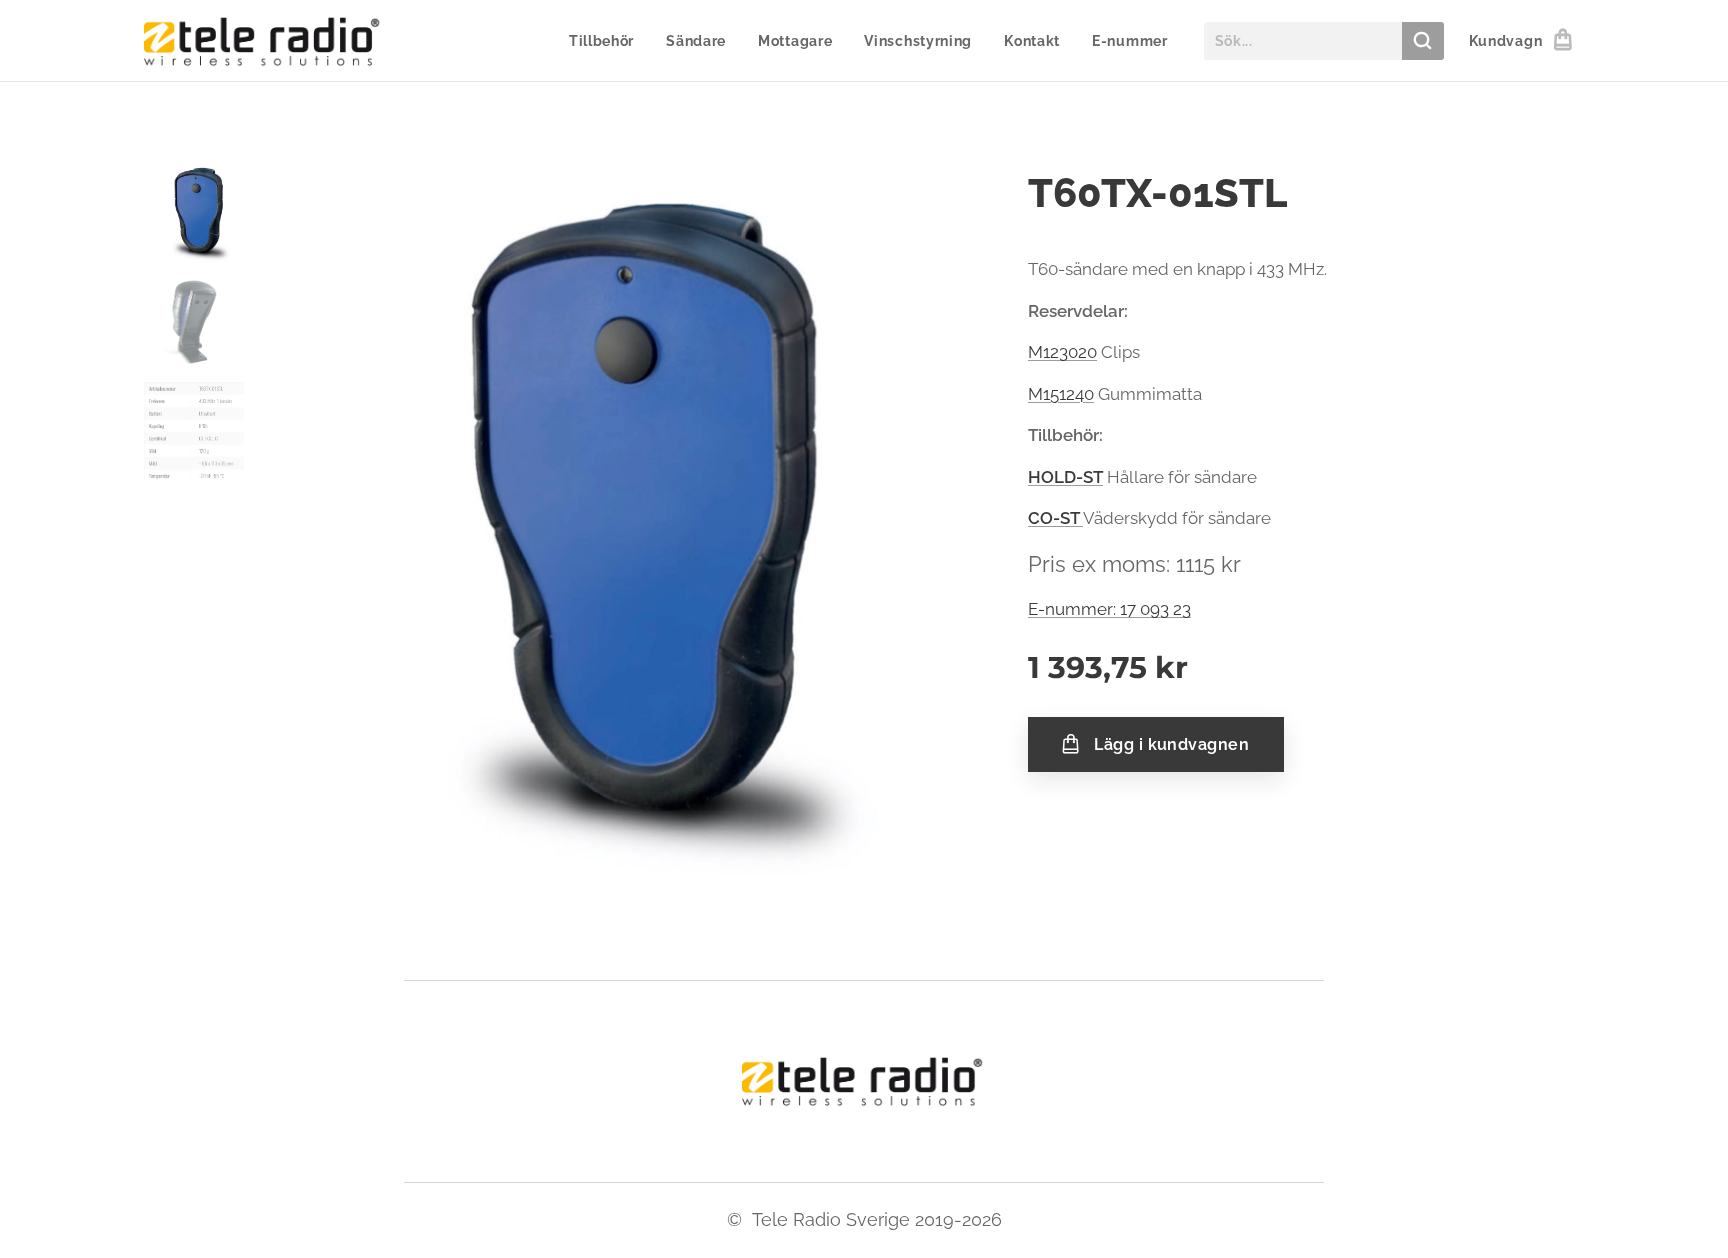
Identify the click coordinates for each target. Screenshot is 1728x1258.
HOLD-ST (1065, 477)
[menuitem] (607, 41)
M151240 (1061, 394)
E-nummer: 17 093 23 (1109, 609)
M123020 (1062, 352)
